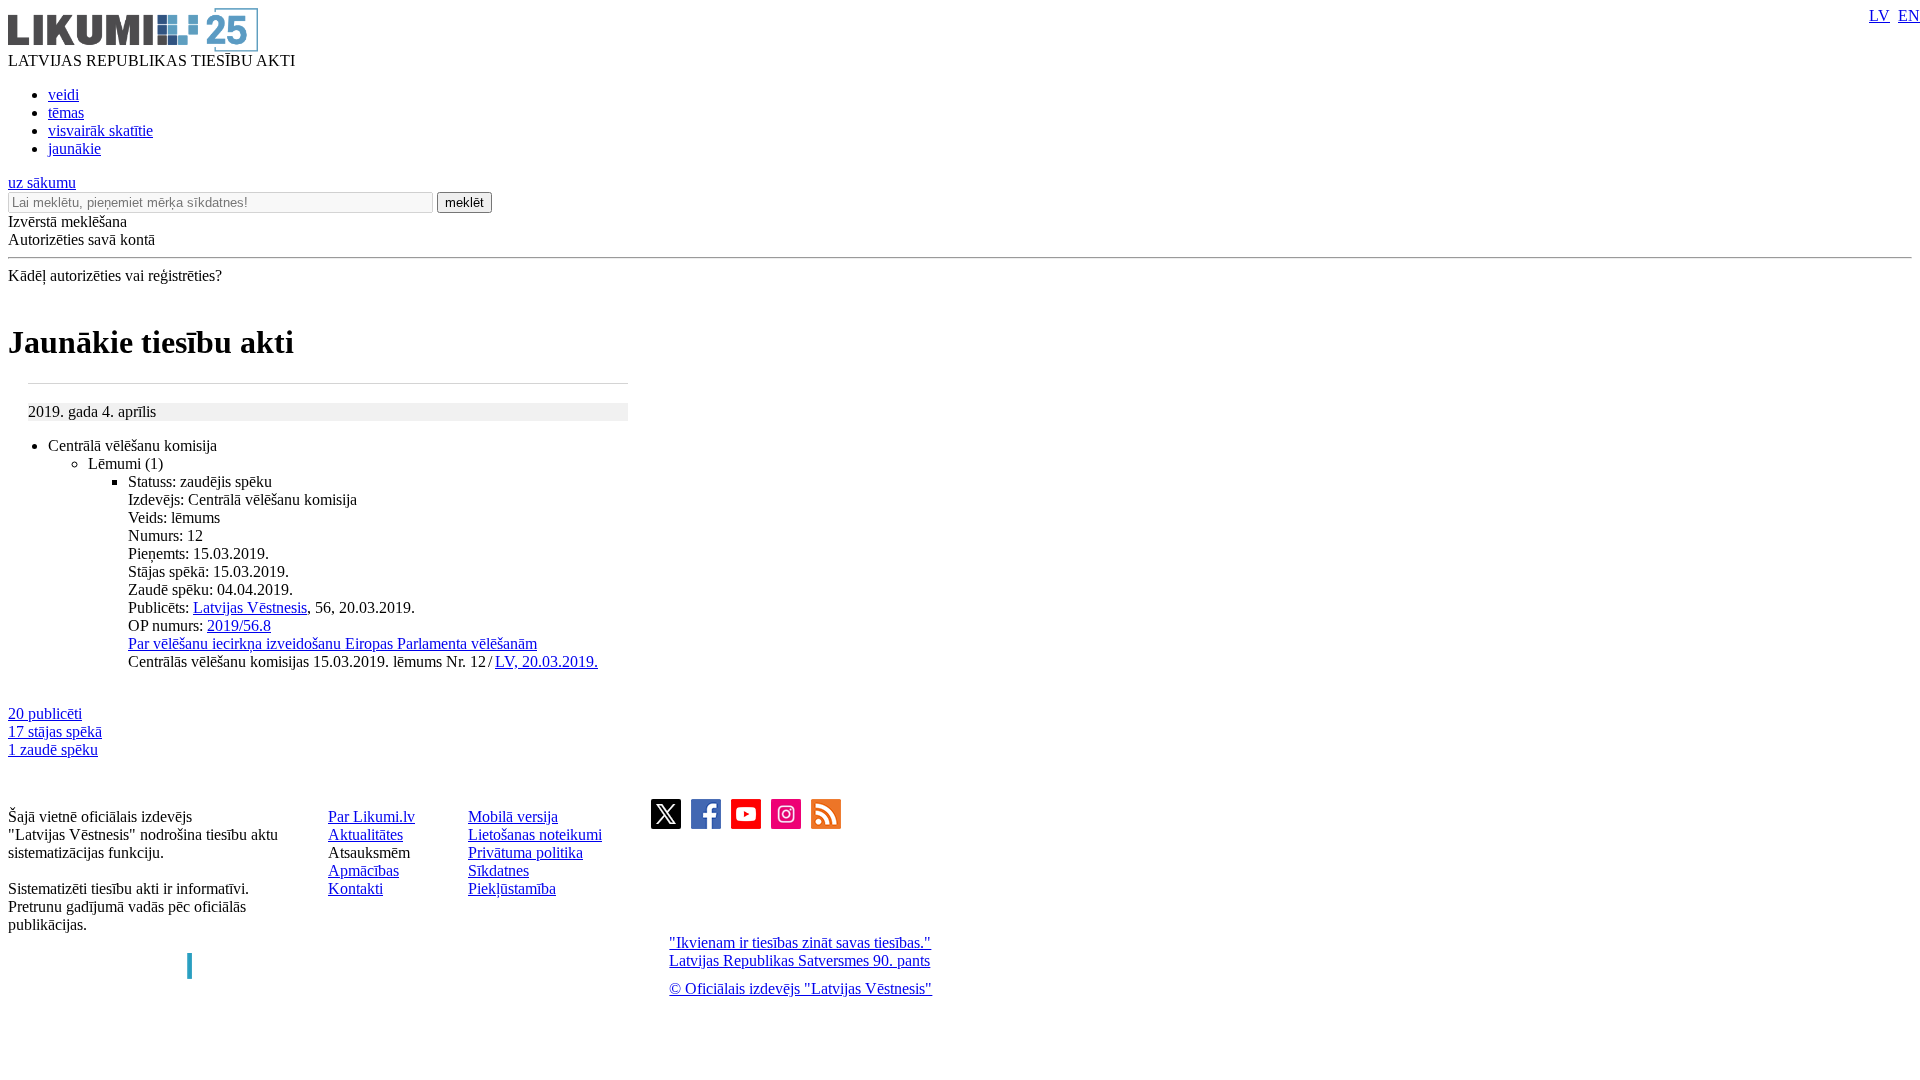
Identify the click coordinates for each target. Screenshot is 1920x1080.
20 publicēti (45, 713)
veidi (63, 94)
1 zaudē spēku (53, 749)
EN (1909, 15)
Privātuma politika (525, 852)
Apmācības (363, 870)
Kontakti (355, 888)
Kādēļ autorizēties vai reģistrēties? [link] (115, 275)
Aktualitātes (365, 834)
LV (1879, 15)
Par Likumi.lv (371, 816)
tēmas (66, 112)
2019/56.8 (239, 625)
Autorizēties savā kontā (81, 239)
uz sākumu (42, 182)
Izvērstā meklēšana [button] (67, 221)
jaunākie (74, 148)
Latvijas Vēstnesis (250, 607)
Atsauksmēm (369, 852)
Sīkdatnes (498, 870)
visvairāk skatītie (100, 130)
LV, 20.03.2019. (546, 661)
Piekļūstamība (512, 888)
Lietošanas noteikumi (535, 834)
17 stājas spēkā (55, 731)
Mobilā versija (513, 816)
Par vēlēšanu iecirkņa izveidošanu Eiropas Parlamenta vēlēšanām (332, 643)
